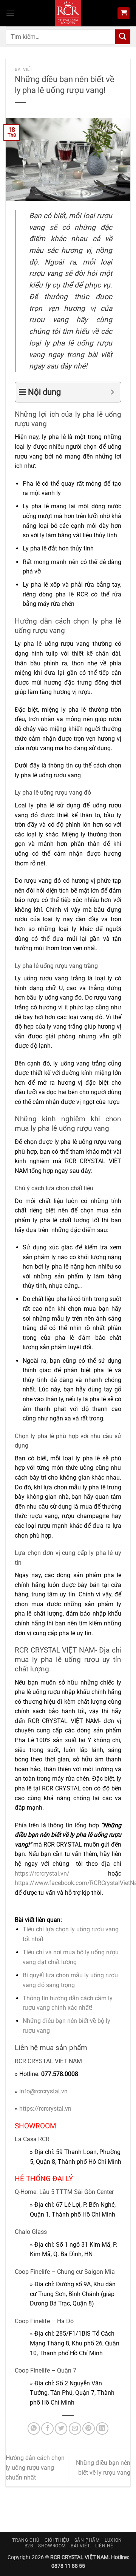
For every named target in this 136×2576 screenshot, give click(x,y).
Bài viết (24, 70)
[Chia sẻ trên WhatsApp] (34, 2428)
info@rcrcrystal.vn (43, 2091)
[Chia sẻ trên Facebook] (47, 2428)
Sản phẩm (87, 2540)
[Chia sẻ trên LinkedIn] (102, 2428)
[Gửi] (123, 37)
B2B (29, 2546)
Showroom (52, 2546)
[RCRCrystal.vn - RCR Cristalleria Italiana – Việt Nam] (68, 13)
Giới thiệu (57, 2540)
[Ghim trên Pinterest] (89, 2428)
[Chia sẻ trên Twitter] (61, 2428)
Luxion (113, 2540)
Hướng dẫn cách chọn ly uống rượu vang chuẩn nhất (35, 2467)
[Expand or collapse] (112, 392)
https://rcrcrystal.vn (45, 2109)
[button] (10, 13)
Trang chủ (26, 2540)
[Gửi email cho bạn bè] (75, 2428)
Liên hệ (104, 2546)
